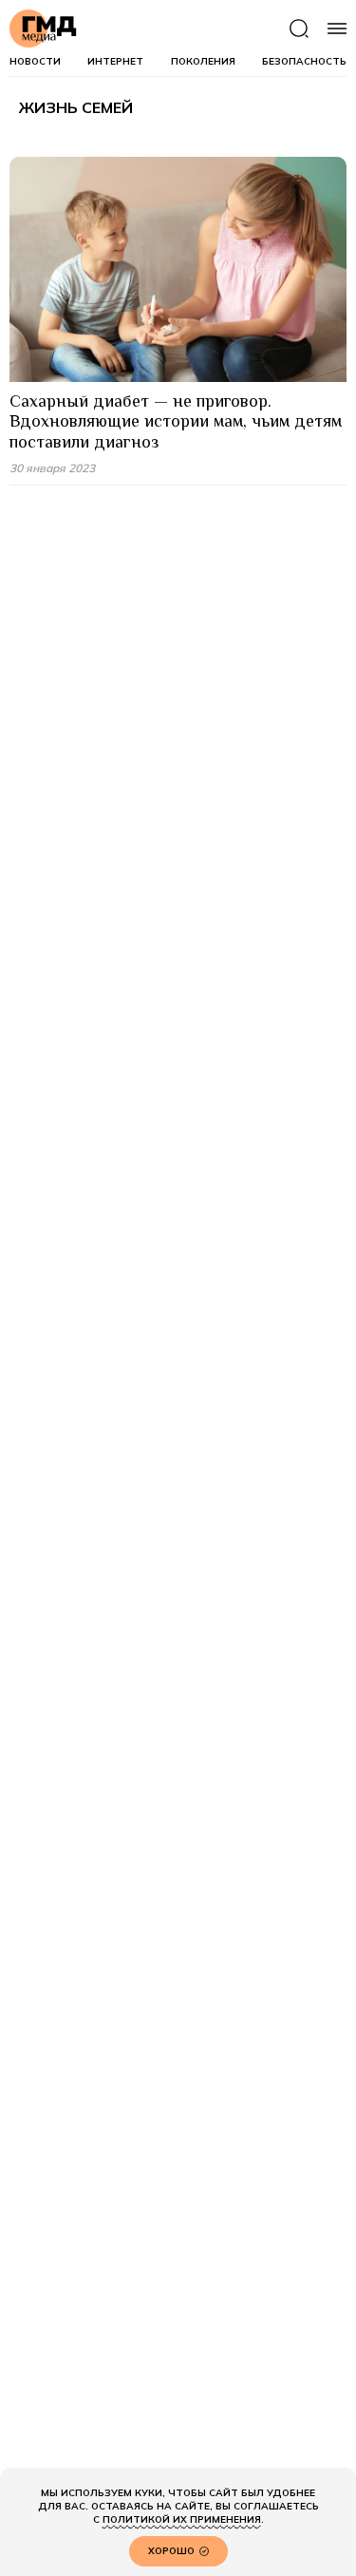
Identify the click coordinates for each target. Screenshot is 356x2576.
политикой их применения (182, 2519)
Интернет (115, 62)
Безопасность (304, 62)
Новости (35, 62)
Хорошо (171, 2551)
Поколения (203, 62)
